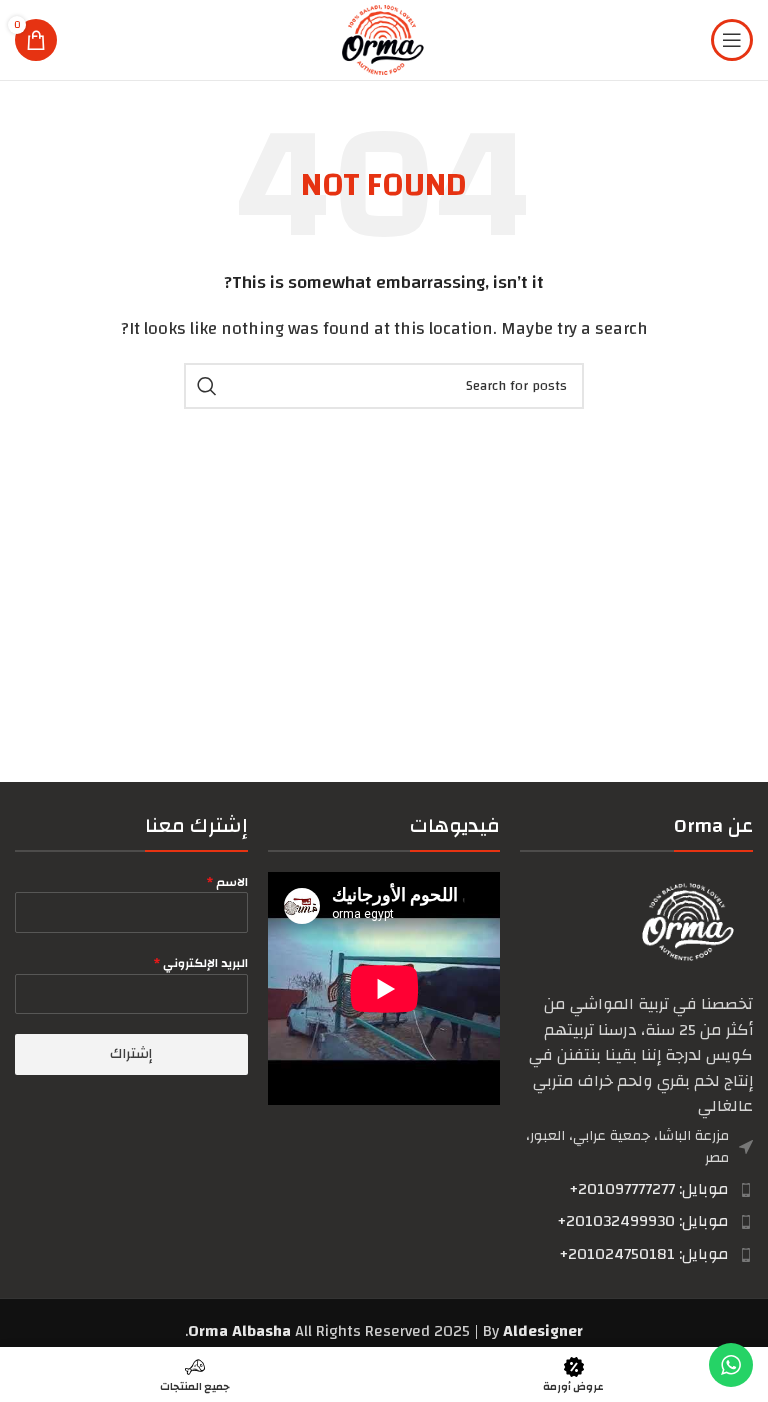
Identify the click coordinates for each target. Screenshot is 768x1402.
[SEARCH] (207, 386)
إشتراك (131, 1054)
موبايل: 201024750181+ (644, 1254)
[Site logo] (384, 39)
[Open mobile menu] (732, 40)
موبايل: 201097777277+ (649, 1189)
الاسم (227, 882)
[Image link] (688, 921)
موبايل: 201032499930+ (643, 1221)
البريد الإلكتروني (201, 963)
